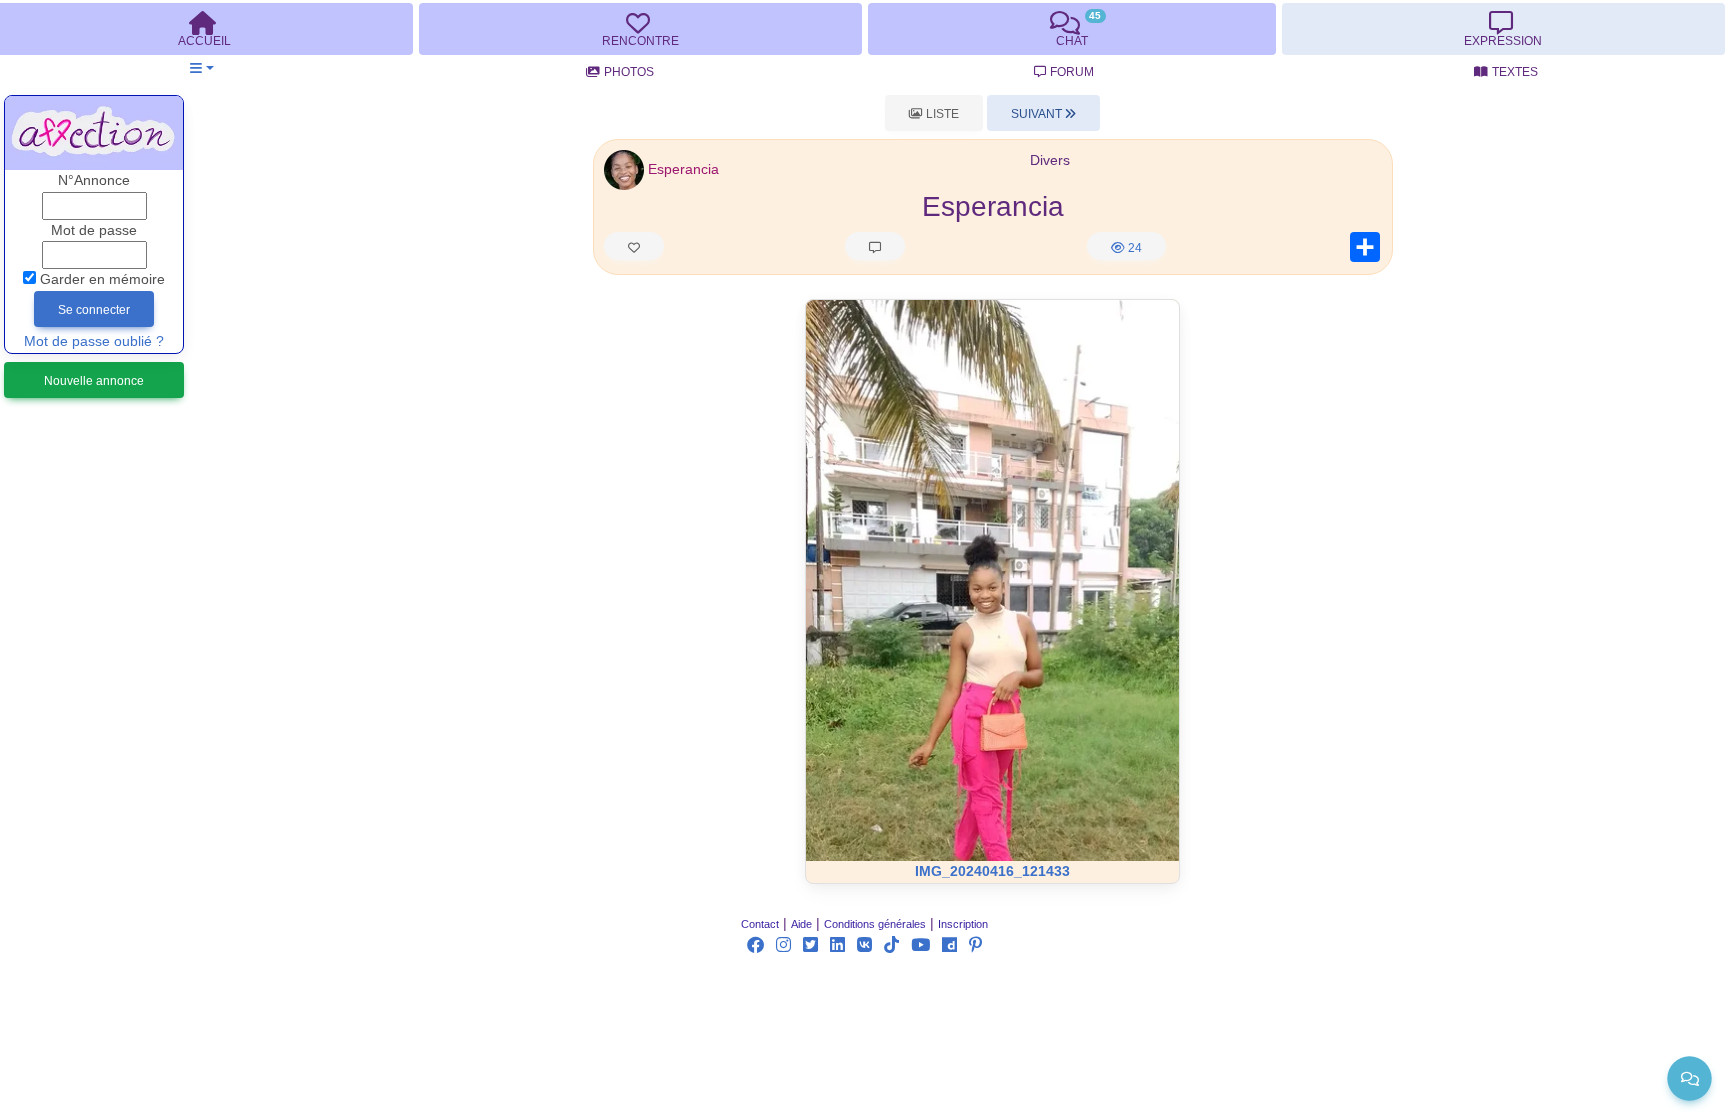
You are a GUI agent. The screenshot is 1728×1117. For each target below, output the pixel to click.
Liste (941, 114)
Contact (760, 924)
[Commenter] (875, 246)
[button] (201, 68)
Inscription (963, 924)
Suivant (1038, 114)
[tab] (640, 29)
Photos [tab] (629, 72)
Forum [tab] (1072, 72)
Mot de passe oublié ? (94, 341)
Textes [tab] (1515, 72)
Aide (801, 924)
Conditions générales (875, 924)
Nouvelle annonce (94, 381)
